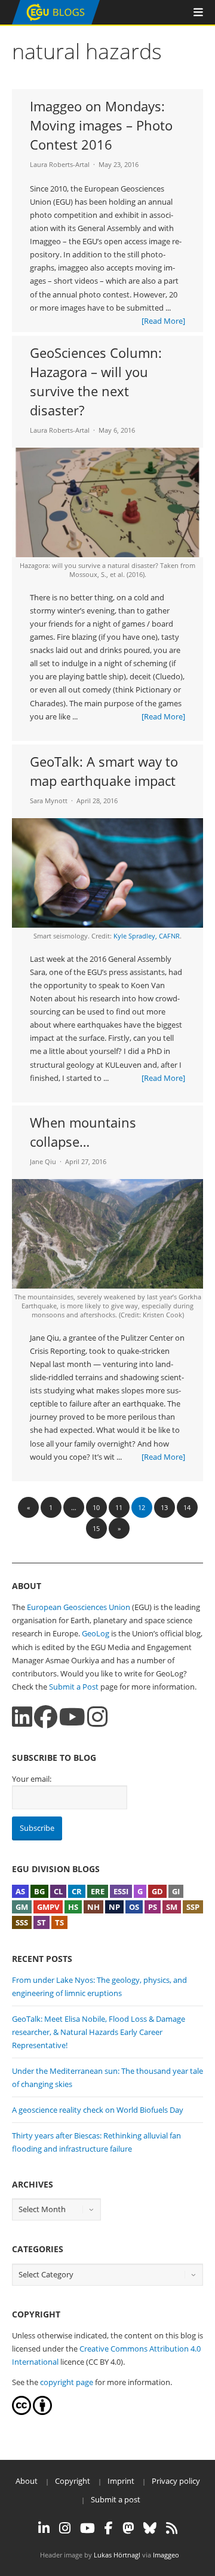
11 (119, 1507)
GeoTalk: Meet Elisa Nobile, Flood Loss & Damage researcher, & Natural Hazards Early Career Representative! (99, 2032)
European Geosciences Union (79, 1607)
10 (96, 1507)
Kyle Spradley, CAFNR (147, 936)
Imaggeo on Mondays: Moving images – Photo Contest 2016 (101, 125)
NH (93, 1907)
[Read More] (163, 321)
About (27, 2481)
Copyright (73, 2481)
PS (153, 1907)
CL (58, 1891)
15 (96, 1528)
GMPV (48, 1907)
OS (134, 1907)
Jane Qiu (43, 1161)
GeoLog (96, 1633)
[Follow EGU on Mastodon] (128, 2528)
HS (73, 1907)
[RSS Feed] (172, 2528)
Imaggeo (166, 2555)
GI (176, 1891)
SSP (193, 1907)
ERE (98, 1891)
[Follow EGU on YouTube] (87, 2528)
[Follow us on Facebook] (46, 1717)
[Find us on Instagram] (97, 1717)
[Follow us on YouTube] (72, 1717)
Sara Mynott (49, 801)
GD (157, 1891)
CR (77, 1891)
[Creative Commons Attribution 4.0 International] (21, 2412)
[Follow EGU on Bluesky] (150, 2528)
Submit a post (116, 2499)
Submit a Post (74, 1687)
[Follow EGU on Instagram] (65, 2528)
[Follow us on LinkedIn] (22, 1717)
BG (39, 1891)
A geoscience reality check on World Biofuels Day (98, 2110)
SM (172, 1907)
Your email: (32, 1779)
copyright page (67, 2382)
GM (22, 1907)
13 (164, 1507)
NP (114, 1907)
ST (42, 1922)
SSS (22, 1922)
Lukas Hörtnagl (117, 2555)
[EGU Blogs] (56, 22)
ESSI (121, 1891)
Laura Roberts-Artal (60, 164)
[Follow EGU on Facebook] (109, 2528)
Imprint (121, 2481)
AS (20, 1891)
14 (187, 1507)
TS (59, 1922)
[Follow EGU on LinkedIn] (44, 2528)
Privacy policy (176, 2481)
